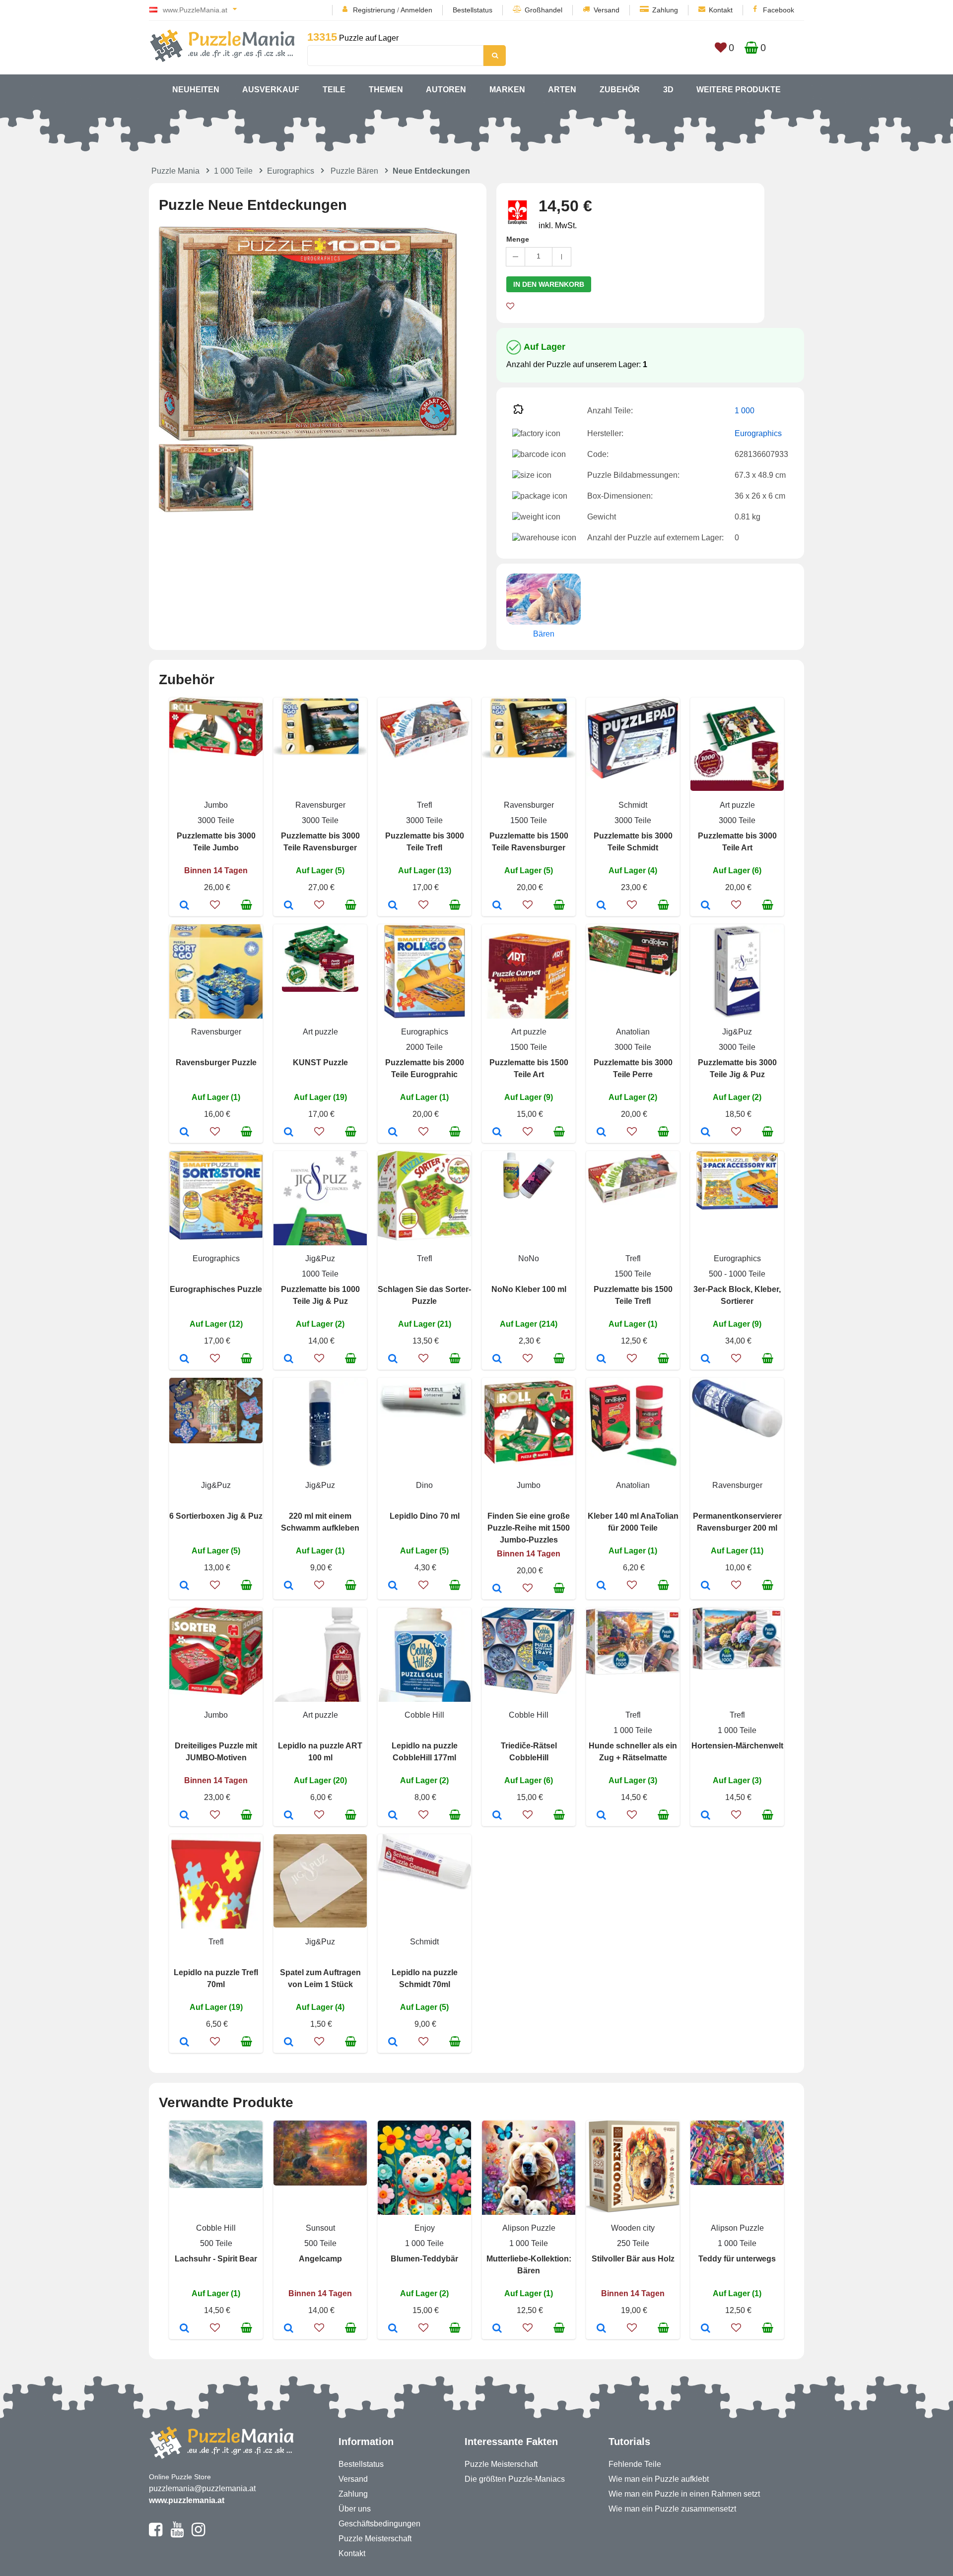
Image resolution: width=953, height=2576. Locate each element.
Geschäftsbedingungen (379, 2524)
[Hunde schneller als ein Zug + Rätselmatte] (601, 1816)
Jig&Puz (737, 1032)
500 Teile (216, 2243)
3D (668, 90)
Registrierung (374, 10)
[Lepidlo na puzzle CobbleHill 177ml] (393, 1816)
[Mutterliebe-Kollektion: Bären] (497, 2329)
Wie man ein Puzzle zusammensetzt (672, 2509)
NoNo (529, 1258)
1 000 (745, 411)
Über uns (355, 2509)
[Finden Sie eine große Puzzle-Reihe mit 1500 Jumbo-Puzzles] (497, 1589)
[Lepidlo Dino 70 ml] (393, 1586)
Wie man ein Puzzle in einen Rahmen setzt (684, 2494)
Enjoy (425, 2228)
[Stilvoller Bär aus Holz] (601, 2329)
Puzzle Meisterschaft (375, 2539)
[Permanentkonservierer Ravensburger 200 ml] (706, 1586)
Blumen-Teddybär (424, 2259)
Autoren (446, 90)
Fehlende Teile (635, 2464)
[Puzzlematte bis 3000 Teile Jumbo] (184, 906)
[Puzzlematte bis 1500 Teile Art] (497, 1133)
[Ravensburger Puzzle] (184, 1133)
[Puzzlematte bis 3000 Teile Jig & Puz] (706, 1133)
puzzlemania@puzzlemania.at (202, 2488)
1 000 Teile (233, 171)
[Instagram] (198, 2534)
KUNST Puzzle (320, 1063)
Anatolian (633, 1032)
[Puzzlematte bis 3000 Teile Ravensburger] (289, 906)
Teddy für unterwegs (737, 2259)
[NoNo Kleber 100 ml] (497, 1359)
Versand (607, 10)
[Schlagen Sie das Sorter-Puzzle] (393, 1359)
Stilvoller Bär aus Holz (633, 2259)
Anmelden (416, 10)
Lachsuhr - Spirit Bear (216, 2259)
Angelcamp (320, 2259)
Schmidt (633, 805)
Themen (386, 90)
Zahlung (665, 10)
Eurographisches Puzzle (216, 1289)
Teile (334, 90)
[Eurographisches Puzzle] (184, 1359)
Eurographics (291, 171)
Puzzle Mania (175, 171)
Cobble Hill (424, 1715)
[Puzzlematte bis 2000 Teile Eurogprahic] (393, 1133)
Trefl (425, 805)
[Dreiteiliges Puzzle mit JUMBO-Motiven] (184, 1816)
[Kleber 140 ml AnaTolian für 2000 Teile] (601, 1586)
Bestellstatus (473, 10)
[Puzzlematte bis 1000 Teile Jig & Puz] (289, 1359)
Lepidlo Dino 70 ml (425, 1516)
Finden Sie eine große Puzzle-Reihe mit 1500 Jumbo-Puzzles (529, 1528)
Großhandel (544, 10)
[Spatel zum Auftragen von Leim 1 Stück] (289, 2043)
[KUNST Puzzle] (289, 1133)
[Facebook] (156, 2534)
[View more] (216, 753)
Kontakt (721, 10)
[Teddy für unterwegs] (706, 2329)
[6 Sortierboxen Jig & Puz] (184, 1586)
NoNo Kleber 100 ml (529, 1289)
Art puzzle (737, 805)
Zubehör (620, 90)
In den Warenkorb (549, 284)
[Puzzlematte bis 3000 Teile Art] (706, 906)
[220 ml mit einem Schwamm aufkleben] (289, 1586)
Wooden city (633, 2228)
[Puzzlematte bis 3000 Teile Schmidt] (601, 906)
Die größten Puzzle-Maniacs (515, 2479)
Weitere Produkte (739, 90)
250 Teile (633, 2243)
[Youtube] (177, 2534)
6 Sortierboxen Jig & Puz (216, 1516)
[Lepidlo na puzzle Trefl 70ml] (184, 2043)
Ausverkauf (271, 90)
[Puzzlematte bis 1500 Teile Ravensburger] (497, 906)
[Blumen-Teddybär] (393, 2329)
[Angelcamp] (289, 2329)
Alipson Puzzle (529, 2228)
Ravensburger (320, 805)
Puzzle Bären (354, 171)
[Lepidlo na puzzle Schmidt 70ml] (393, 2043)
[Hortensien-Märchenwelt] (706, 1816)
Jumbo (216, 805)
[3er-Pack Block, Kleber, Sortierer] (706, 1359)
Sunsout (320, 2228)
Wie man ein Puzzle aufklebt (659, 2479)
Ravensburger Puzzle (216, 1063)
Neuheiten (196, 90)
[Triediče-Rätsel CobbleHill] (497, 1816)
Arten (562, 90)
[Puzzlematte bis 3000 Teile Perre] (601, 1133)
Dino (424, 1485)
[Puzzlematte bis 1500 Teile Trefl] (601, 1359)
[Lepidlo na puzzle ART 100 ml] (289, 1816)
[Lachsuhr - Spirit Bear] (184, 2329)
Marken (507, 90)
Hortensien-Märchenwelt (737, 1746)
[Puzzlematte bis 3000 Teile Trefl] (393, 906)
